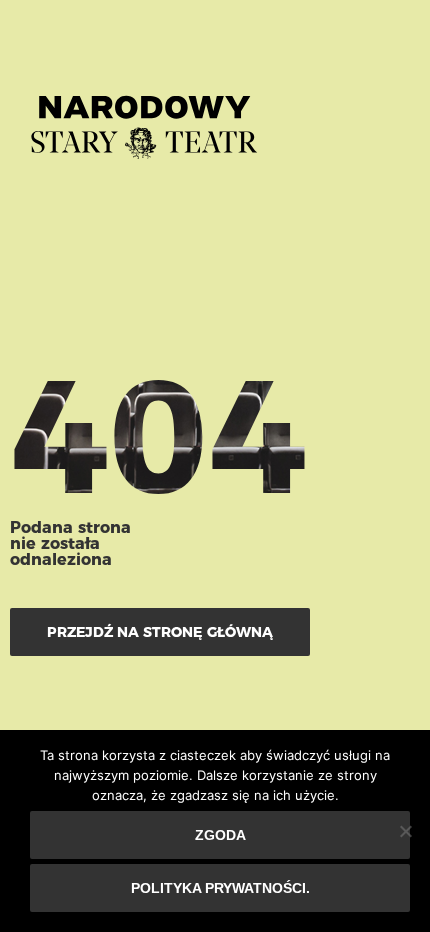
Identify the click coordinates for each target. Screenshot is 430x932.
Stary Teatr (144, 119)
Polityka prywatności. (220, 888)
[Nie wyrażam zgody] (405, 831)
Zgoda (220, 835)
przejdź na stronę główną (160, 632)
